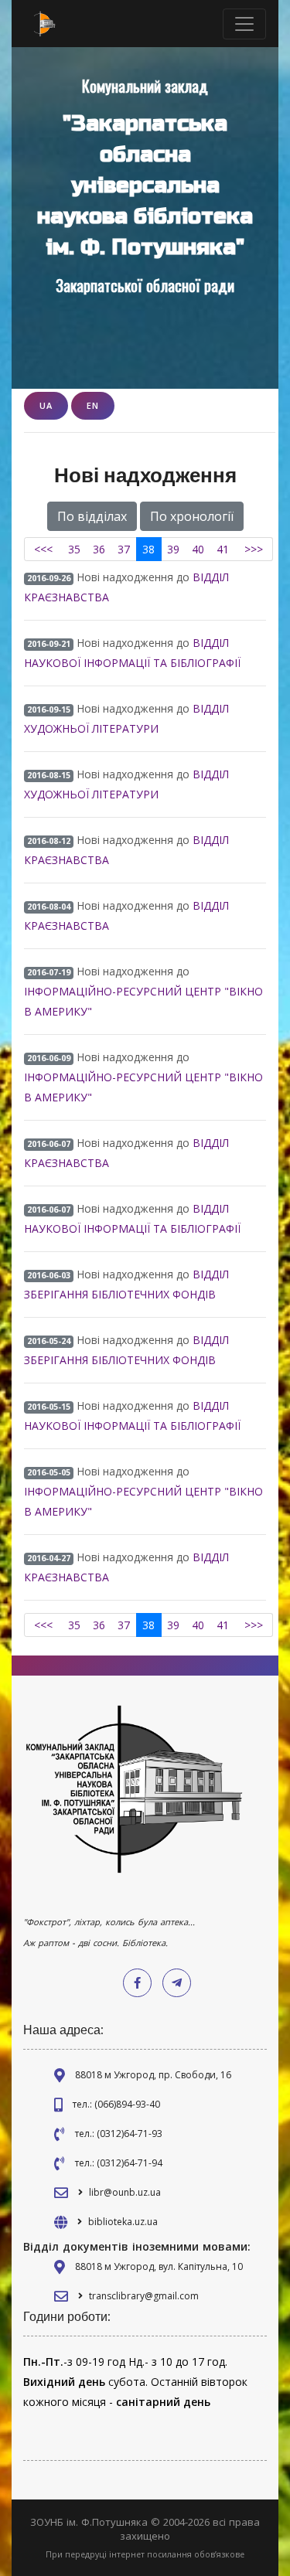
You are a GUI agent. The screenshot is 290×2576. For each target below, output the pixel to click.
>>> (254, 549)
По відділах (92, 516)
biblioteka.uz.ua (123, 2222)
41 (223, 549)
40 (198, 549)
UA (46, 405)
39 (173, 549)
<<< (43, 549)
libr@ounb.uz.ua (125, 2192)
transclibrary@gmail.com (144, 2296)
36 (99, 549)
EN (93, 405)
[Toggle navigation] (244, 24)
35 (74, 549)
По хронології (192, 516)
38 (148, 549)
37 (124, 549)
